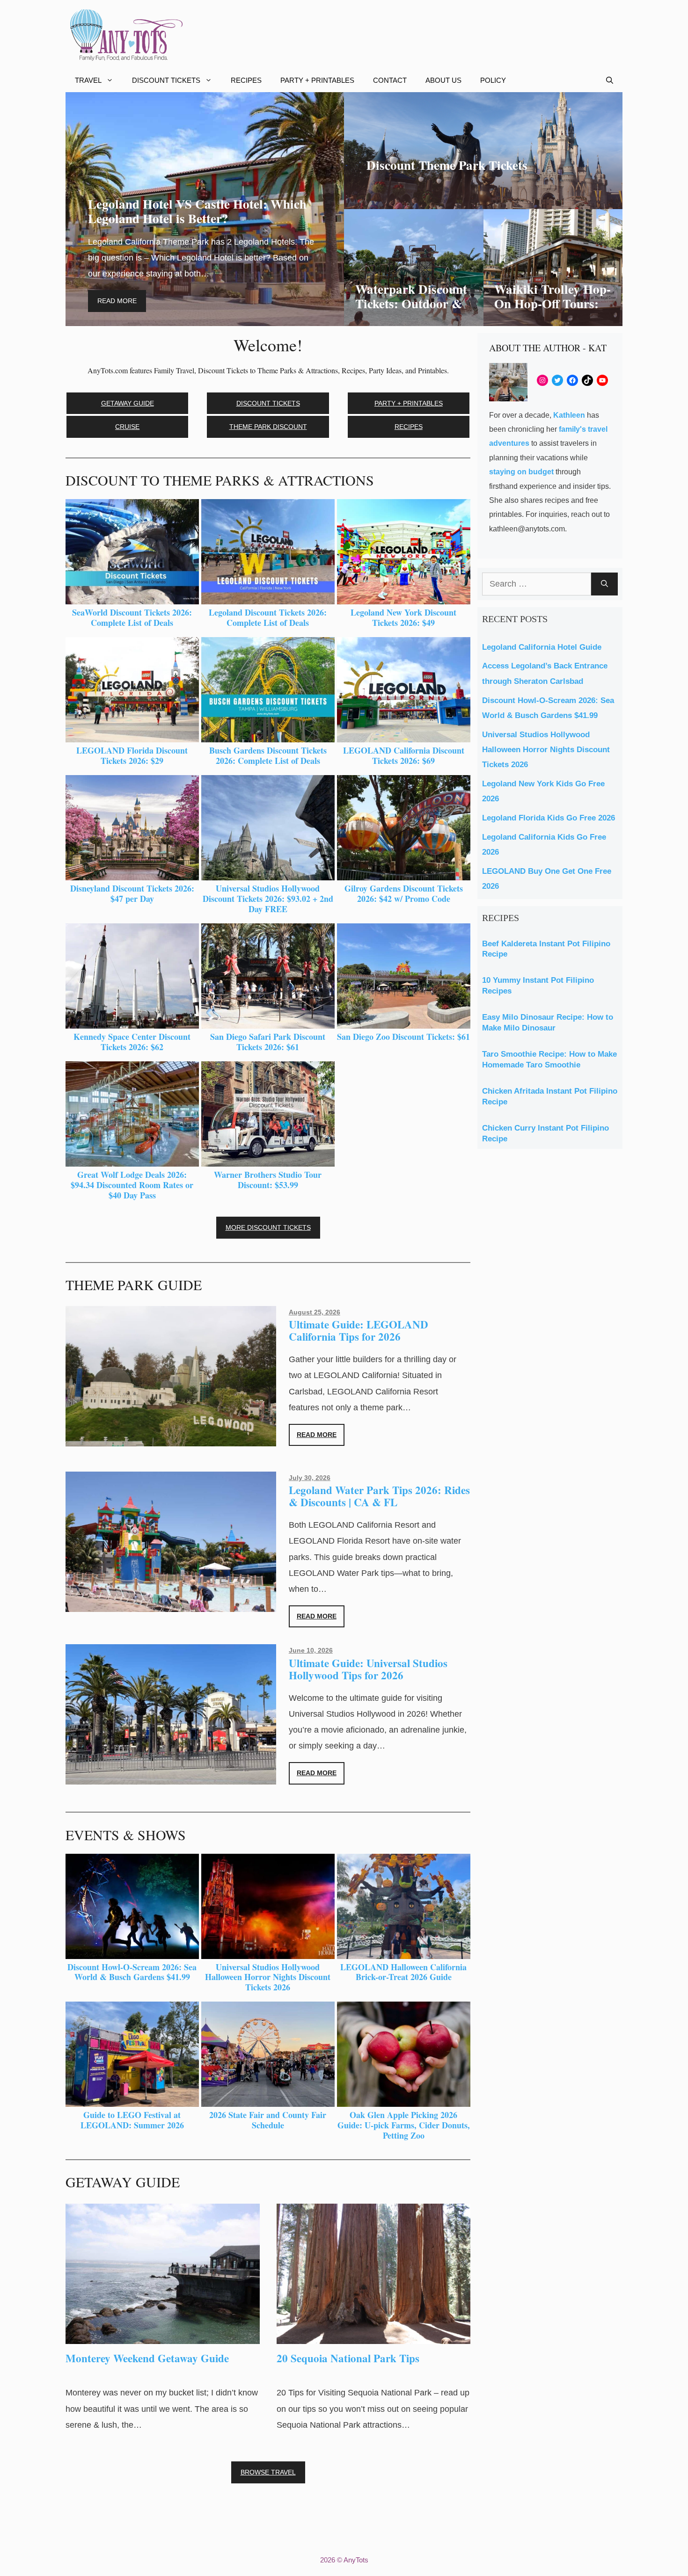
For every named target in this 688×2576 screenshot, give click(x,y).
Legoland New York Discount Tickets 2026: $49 (403, 617)
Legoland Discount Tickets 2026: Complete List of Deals (268, 617)
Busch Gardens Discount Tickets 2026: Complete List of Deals (268, 755)
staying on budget (521, 472)
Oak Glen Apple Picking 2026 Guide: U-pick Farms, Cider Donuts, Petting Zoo (404, 2125)
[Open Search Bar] (610, 80)
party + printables (409, 403)
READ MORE (317, 1435)
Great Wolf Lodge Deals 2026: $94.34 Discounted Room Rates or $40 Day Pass (132, 1185)
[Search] (604, 584)
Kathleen (569, 415)
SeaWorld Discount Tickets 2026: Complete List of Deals (132, 617)
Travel (88, 80)
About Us (443, 80)
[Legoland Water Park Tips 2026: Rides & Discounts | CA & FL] (171, 1604)
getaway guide (128, 403)
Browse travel (268, 2472)
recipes (409, 427)
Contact (390, 80)
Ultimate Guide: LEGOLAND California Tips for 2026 (359, 1330)
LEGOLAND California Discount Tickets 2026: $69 (404, 755)
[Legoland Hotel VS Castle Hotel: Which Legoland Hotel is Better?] (205, 318)
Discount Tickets (166, 80)
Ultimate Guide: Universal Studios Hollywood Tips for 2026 (368, 1669)
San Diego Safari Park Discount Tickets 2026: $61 (268, 1042)
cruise (127, 427)
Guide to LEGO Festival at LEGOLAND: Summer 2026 (132, 2120)
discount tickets (268, 403)
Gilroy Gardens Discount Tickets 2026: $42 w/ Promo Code (404, 893)
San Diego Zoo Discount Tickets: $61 (403, 1037)
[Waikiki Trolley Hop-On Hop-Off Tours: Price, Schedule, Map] (553, 318)
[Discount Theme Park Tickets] (483, 201)
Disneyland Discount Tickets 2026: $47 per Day (132, 893)
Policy (493, 80)
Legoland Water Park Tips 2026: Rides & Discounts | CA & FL (379, 1496)
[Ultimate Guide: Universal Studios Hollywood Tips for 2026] (171, 1777)
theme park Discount (268, 427)
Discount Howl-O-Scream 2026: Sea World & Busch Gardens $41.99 (132, 1972)
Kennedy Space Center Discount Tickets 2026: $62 (132, 1042)
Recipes (246, 80)
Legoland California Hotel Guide (542, 647)
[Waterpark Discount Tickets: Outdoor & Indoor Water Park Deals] (414, 318)
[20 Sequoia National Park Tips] (374, 2336)
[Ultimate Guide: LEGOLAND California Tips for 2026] (171, 1438)
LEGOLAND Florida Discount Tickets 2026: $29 (132, 755)
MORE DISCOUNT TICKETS (268, 1227)
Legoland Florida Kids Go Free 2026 (549, 818)
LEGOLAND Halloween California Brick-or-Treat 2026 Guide (403, 1972)
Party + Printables (317, 80)
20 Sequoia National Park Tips (348, 2358)
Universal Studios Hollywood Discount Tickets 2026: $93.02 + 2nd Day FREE (268, 898)
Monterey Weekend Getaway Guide (147, 2358)
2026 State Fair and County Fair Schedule (268, 2120)
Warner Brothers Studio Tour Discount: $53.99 (268, 1180)
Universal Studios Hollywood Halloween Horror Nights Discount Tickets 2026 (268, 1977)
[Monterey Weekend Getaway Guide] (163, 2336)
